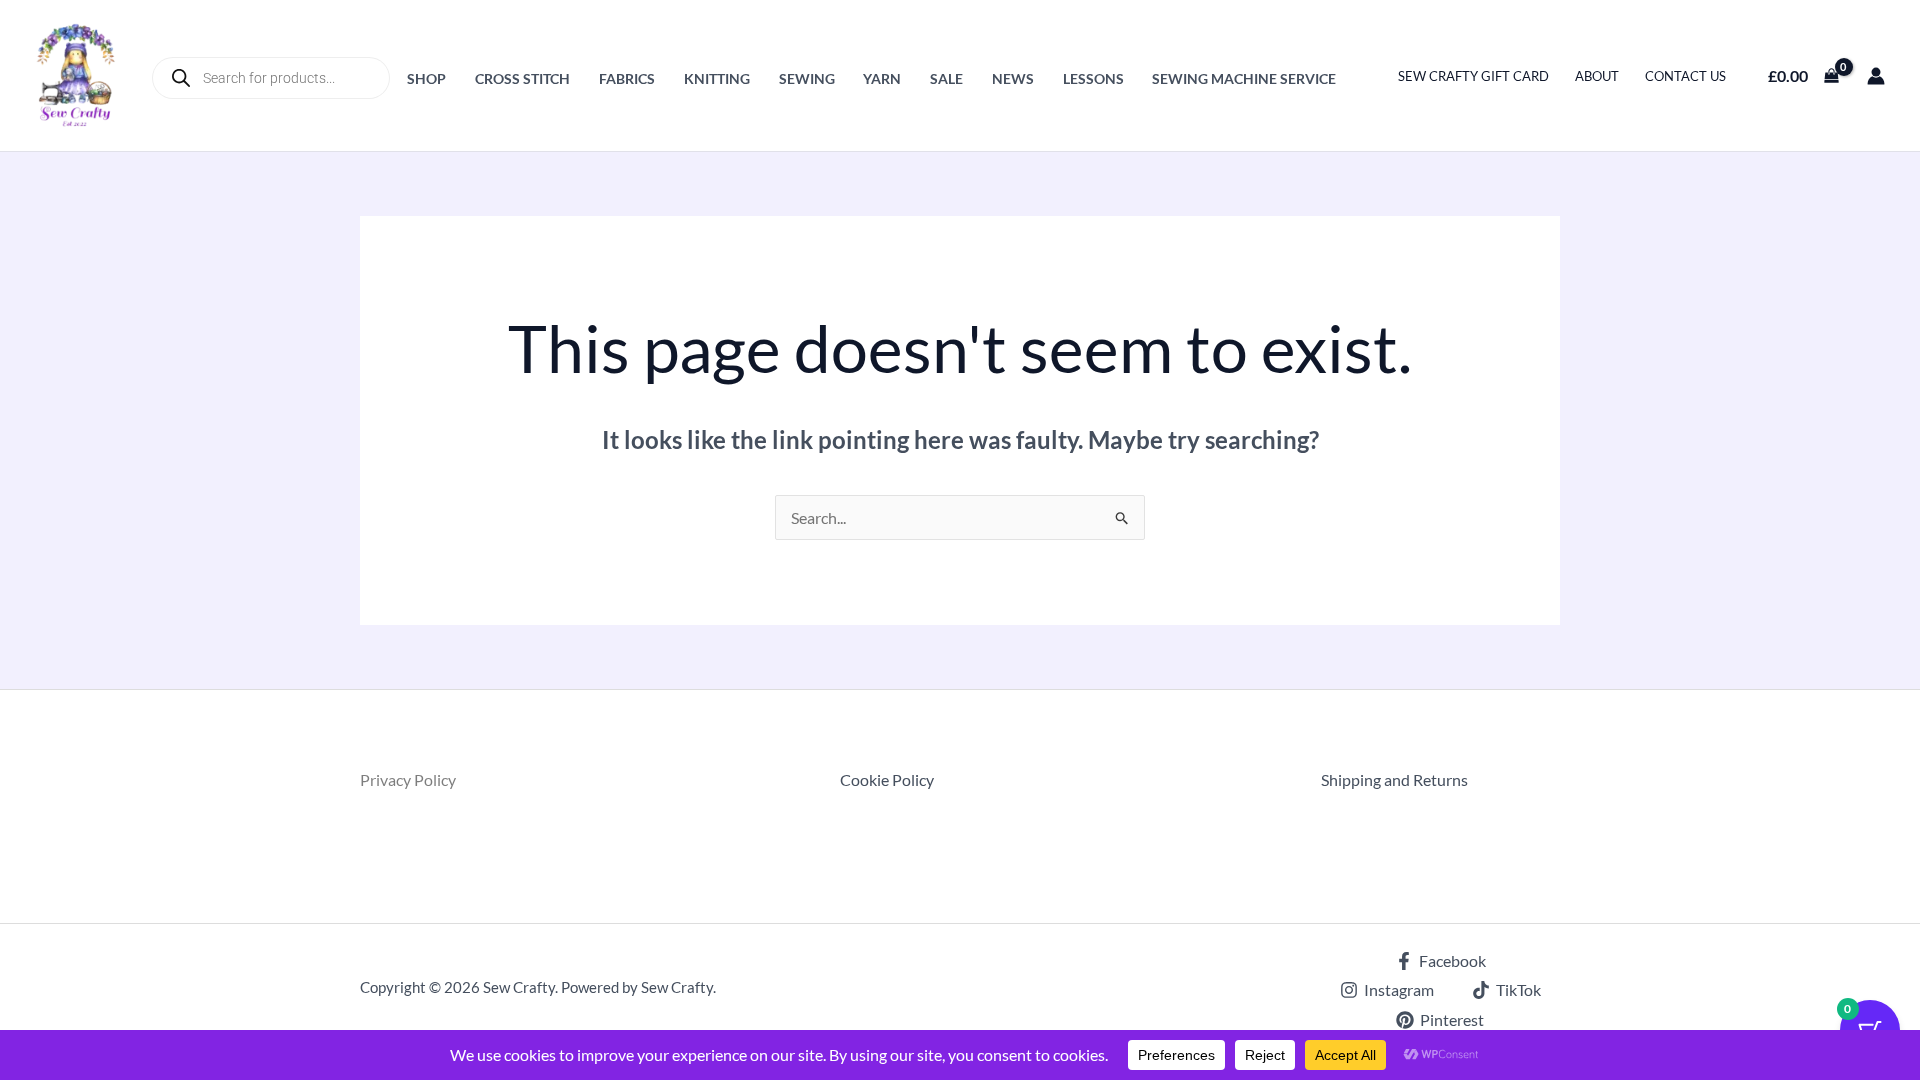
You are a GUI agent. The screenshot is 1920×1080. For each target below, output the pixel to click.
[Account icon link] (1876, 76)
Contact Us (1685, 76)
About (1597, 76)
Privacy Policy (408, 779)
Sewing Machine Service (1244, 78)
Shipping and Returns (1394, 779)
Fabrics (627, 78)
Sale (946, 78)
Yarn (882, 78)
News (1013, 78)
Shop (426, 78)
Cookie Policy (887, 779)
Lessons (1093, 78)
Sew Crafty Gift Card (1473, 76)
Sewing (807, 78)
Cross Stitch (522, 78)
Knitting (717, 78)
